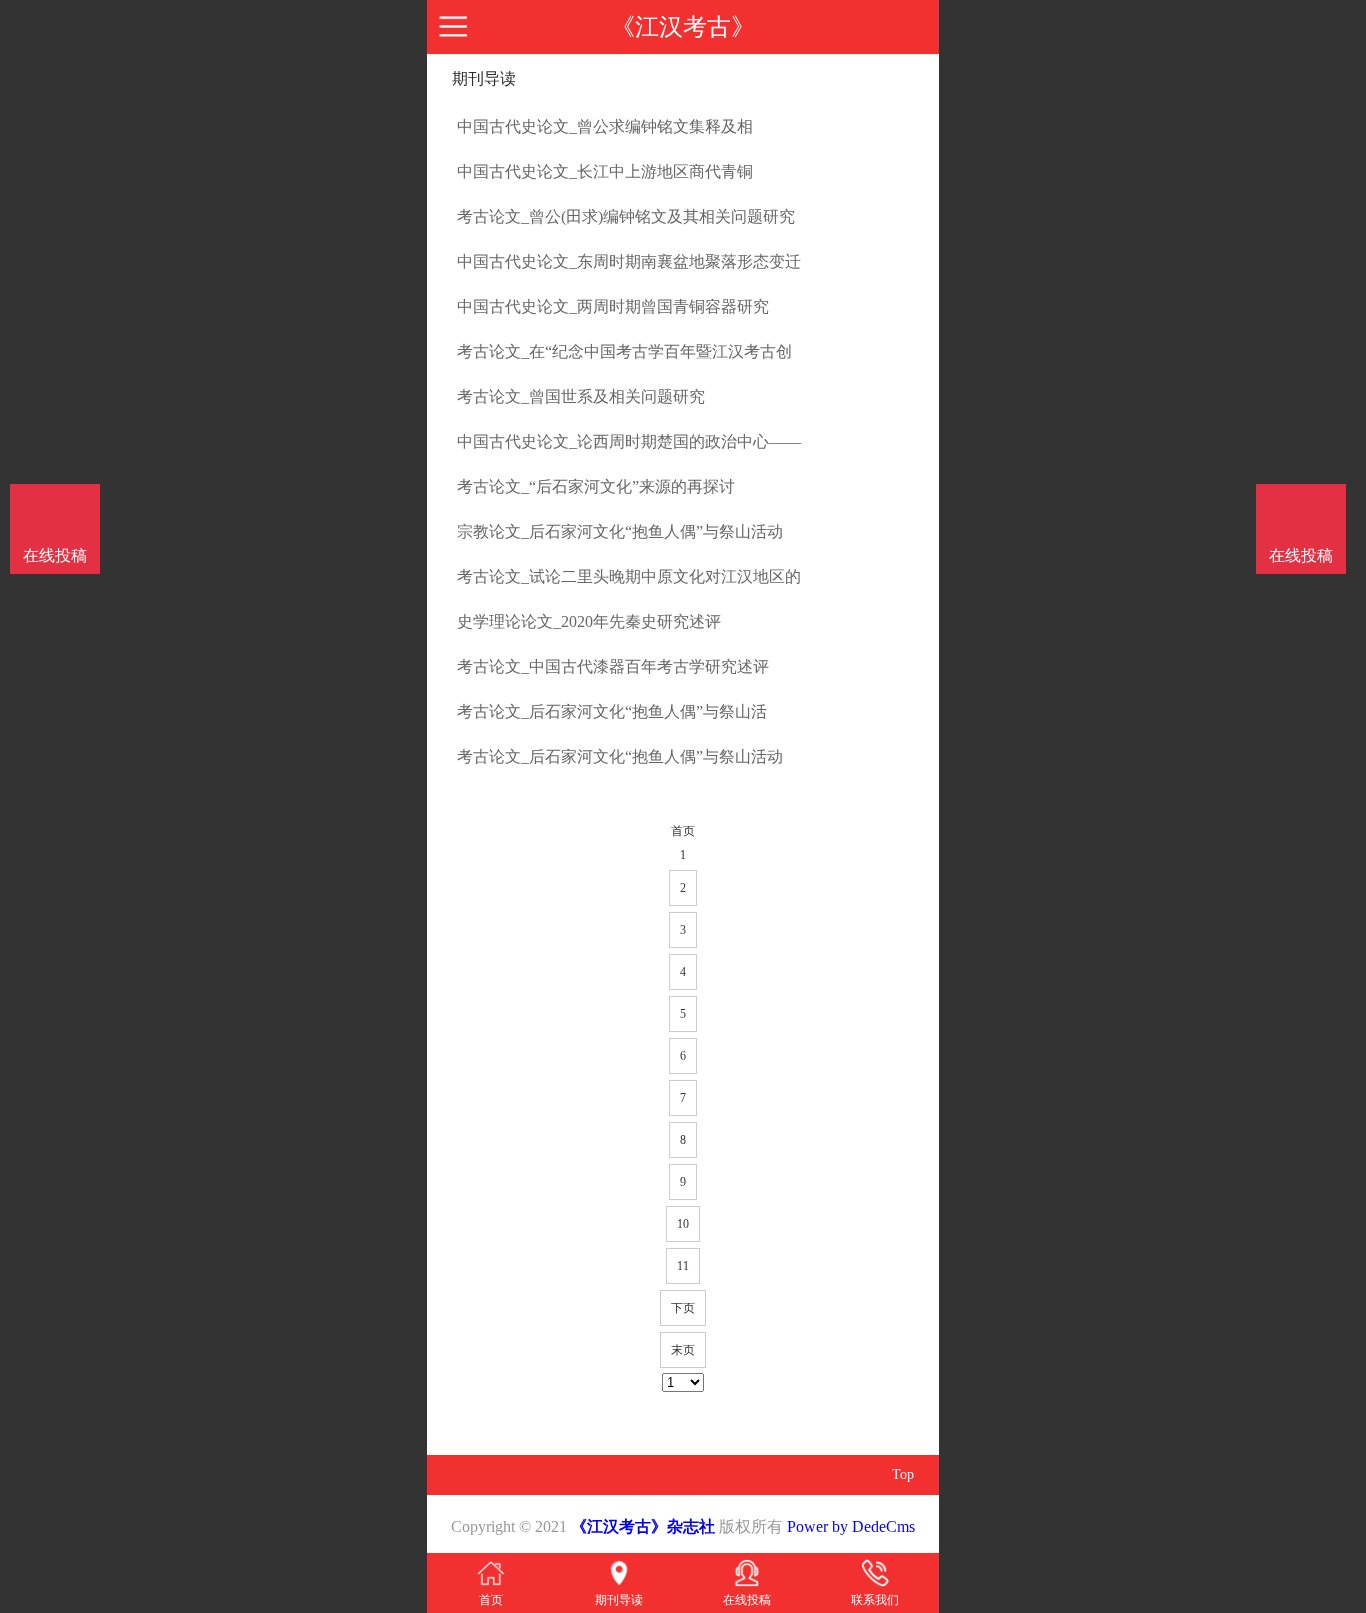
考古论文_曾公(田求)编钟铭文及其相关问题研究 (626, 216)
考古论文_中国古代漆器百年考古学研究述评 (613, 666)
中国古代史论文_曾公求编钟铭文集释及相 (605, 126)
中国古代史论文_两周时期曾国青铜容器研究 (613, 306)
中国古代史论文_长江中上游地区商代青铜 (605, 171)
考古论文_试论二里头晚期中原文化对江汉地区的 (629, 576)
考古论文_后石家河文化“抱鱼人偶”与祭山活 (612, 711)
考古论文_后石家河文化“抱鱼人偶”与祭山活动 (620, 756)
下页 (683, 1308)
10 (683, 1224)
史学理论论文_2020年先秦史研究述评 (589, 621)
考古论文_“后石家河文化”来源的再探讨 (596, 486)
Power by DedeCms (851, 1526)
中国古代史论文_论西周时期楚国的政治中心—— (629, 441)
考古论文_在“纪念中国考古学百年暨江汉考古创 (624, 351)
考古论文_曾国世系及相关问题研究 (581, 396)
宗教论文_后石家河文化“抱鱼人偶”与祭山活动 (620, 531)
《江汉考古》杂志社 (643, 1526)
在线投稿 (1301, 555)
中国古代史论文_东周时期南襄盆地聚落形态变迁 (629, 261)
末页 (683, 1350)
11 (683, 1266)
